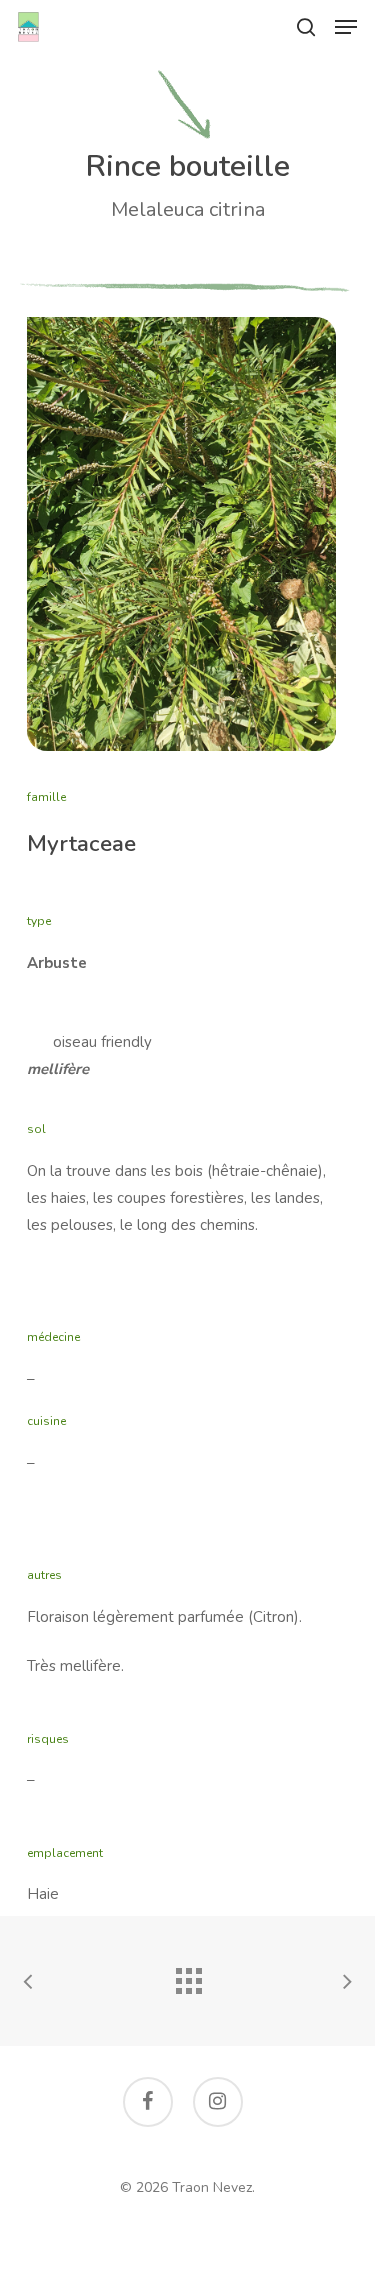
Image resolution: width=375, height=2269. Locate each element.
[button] (346, 27)
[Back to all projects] (188, 1976)
